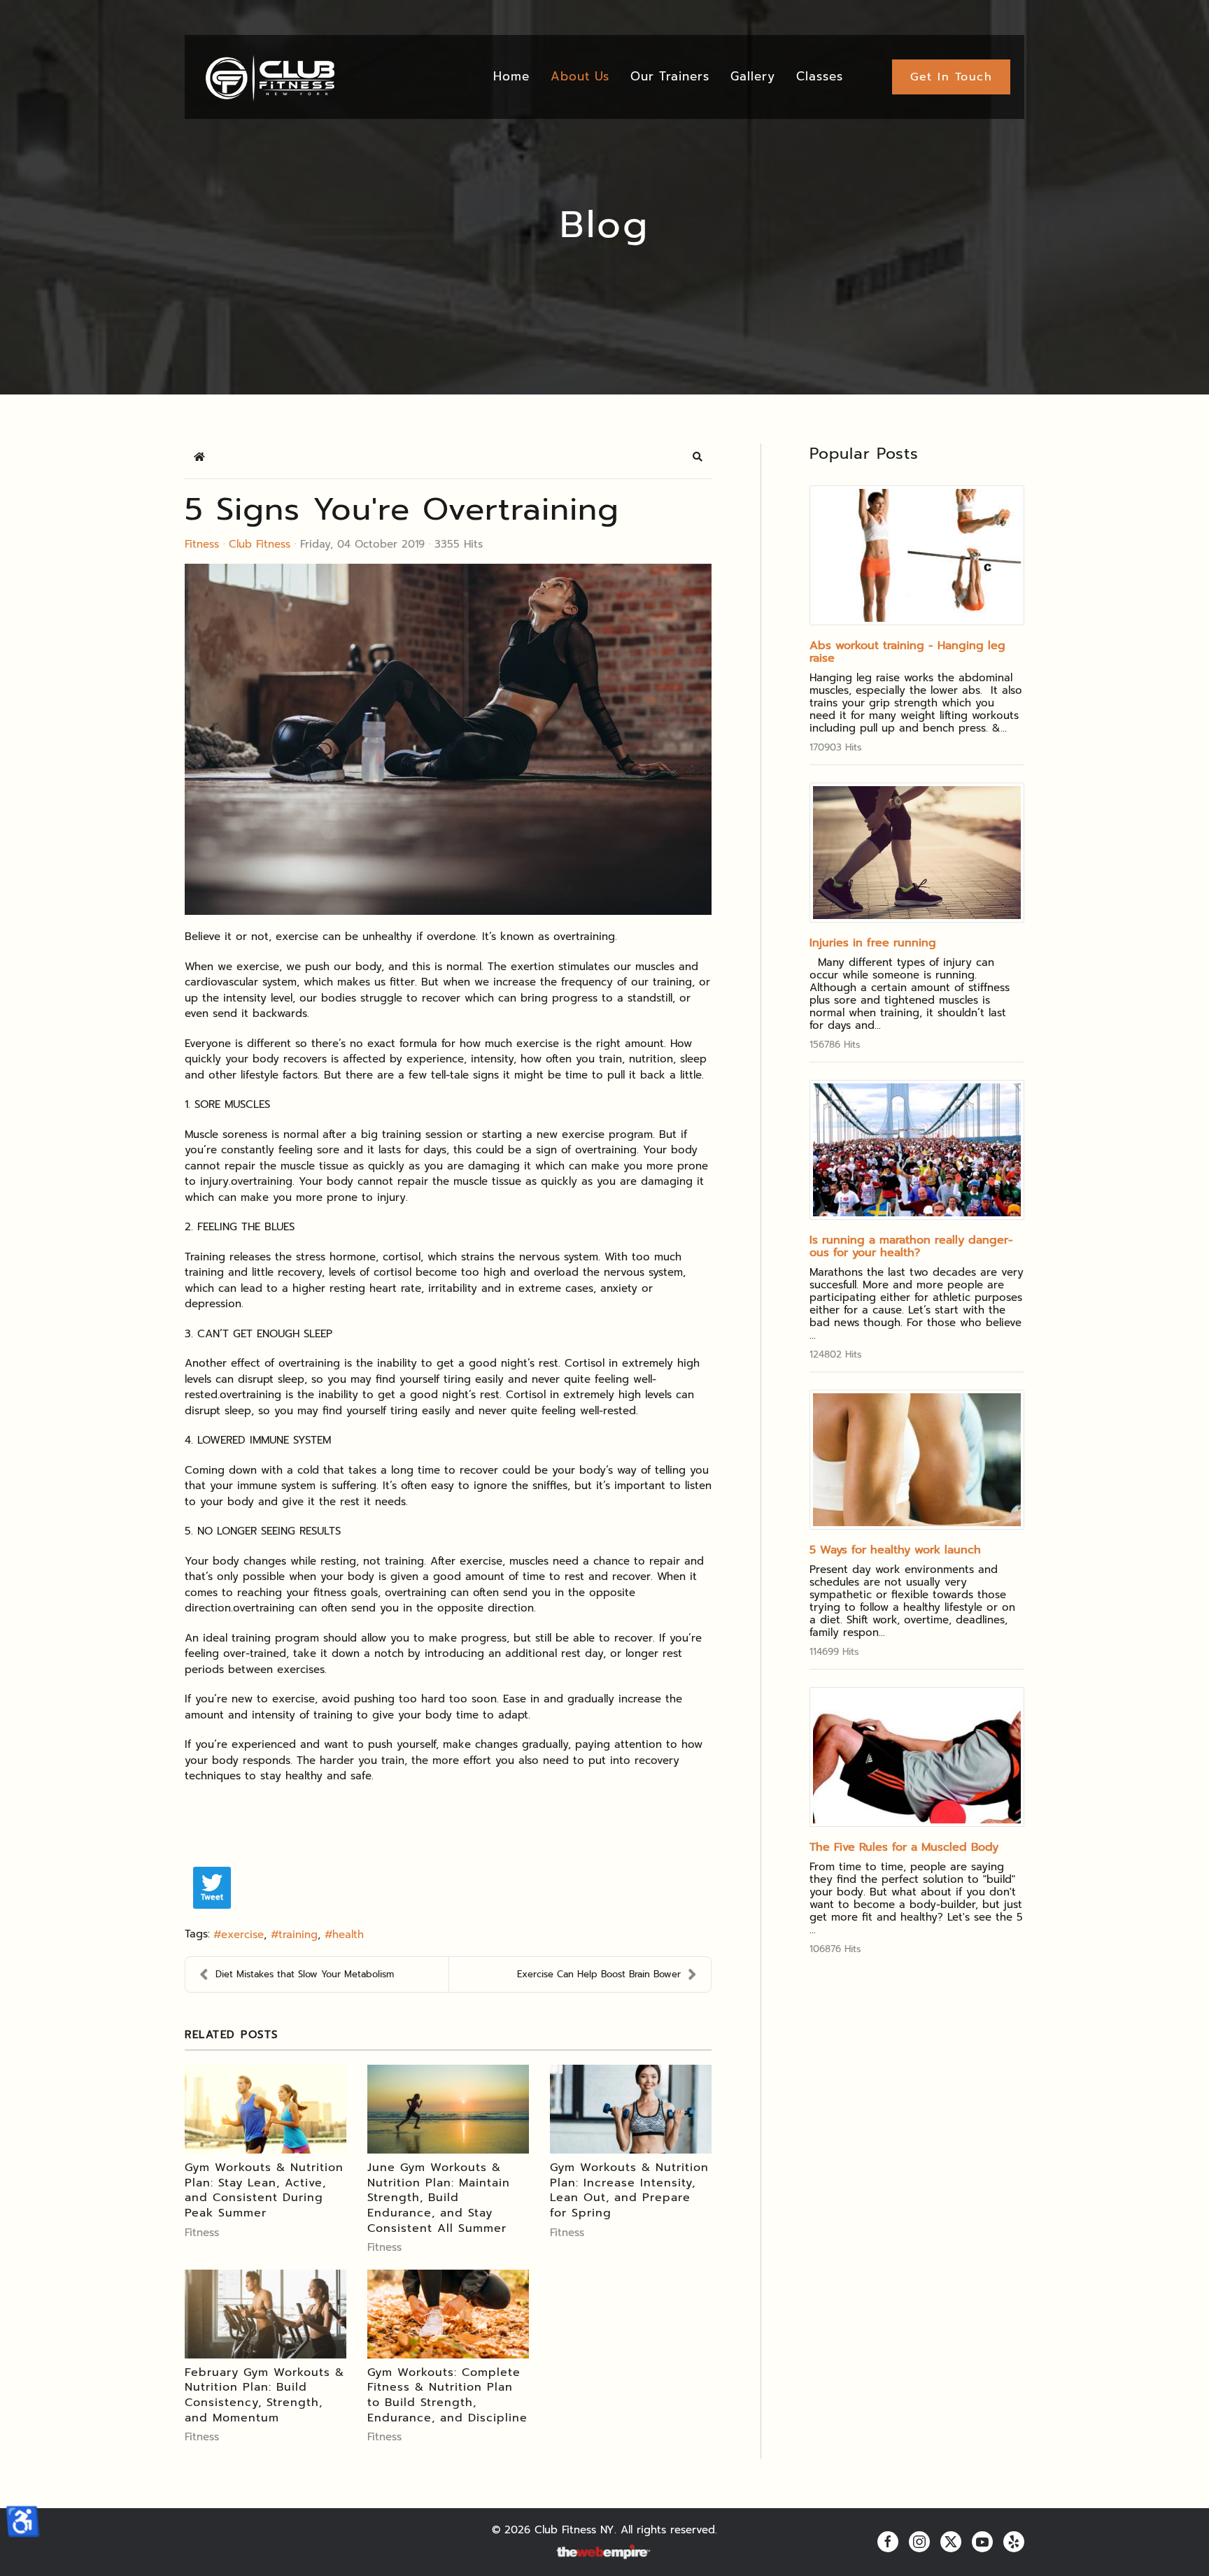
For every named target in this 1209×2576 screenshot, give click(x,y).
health (348, 1935)
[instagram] (919, 2542)
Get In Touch (951, 77)
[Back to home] (269, 77)
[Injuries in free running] (917, 853)
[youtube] (982, 2542)
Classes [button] (820, 76)
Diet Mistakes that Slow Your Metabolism (305, 1974)
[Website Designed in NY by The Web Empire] (604, 2553)
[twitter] (951, 2542)
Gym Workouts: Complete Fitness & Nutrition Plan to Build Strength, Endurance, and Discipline (447, 2395)
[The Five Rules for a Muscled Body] (917, 1757)
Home (511, 76)
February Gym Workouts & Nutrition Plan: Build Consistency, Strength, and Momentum (264, 2395)
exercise (242, 1935)
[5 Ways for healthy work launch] (917, 1460)
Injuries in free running (873, 943)
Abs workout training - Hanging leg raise (907, 652)
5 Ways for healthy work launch (895, 1550)
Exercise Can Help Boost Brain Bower (599, 1974)
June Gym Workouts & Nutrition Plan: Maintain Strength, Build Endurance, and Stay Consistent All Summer (439, 2198)
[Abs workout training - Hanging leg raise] (917, 555)
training (298, 1935)
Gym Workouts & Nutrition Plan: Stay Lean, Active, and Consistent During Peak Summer (264, 2190)
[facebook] (888, 2542)
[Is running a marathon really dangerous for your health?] (917, 1150)
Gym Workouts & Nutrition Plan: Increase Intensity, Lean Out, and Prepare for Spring (629, 2190)
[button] (698, 457)
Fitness (202, 544)
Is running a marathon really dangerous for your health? (911, 1246)
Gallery (753, 76)
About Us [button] (580, 76)
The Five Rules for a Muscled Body (904, 1847)
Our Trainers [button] (670, 76)
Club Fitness (260, 544)
